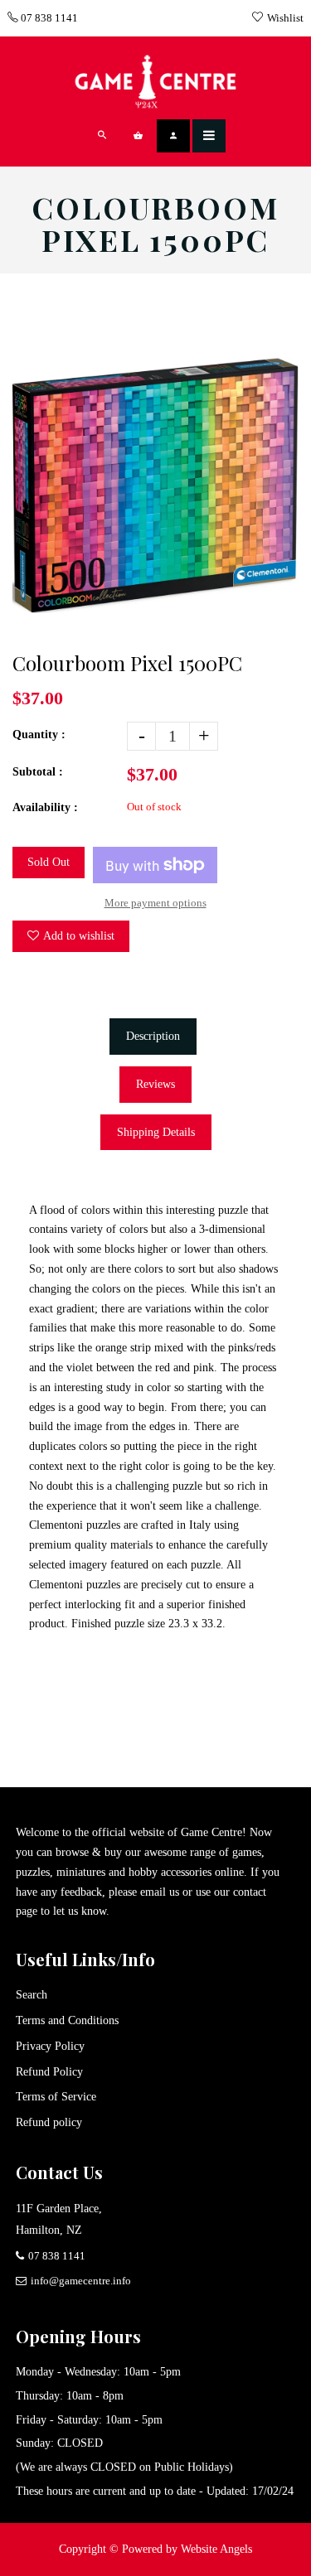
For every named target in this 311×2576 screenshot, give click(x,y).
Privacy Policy (50, 2046)
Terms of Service (56, 2097)
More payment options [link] (155, 903)
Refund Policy (49, 2072)
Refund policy (49, 2122)
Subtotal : (38, 772)
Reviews (155, 1084)
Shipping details (156, 1132)
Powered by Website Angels (187, 2549)
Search (32, 1995)
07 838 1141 (48, 18)
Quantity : (39, 735)
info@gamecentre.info (81, 2281)
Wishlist (285, 18)
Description (153, 1036)
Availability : (45, 807)
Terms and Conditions (67, 2020)
